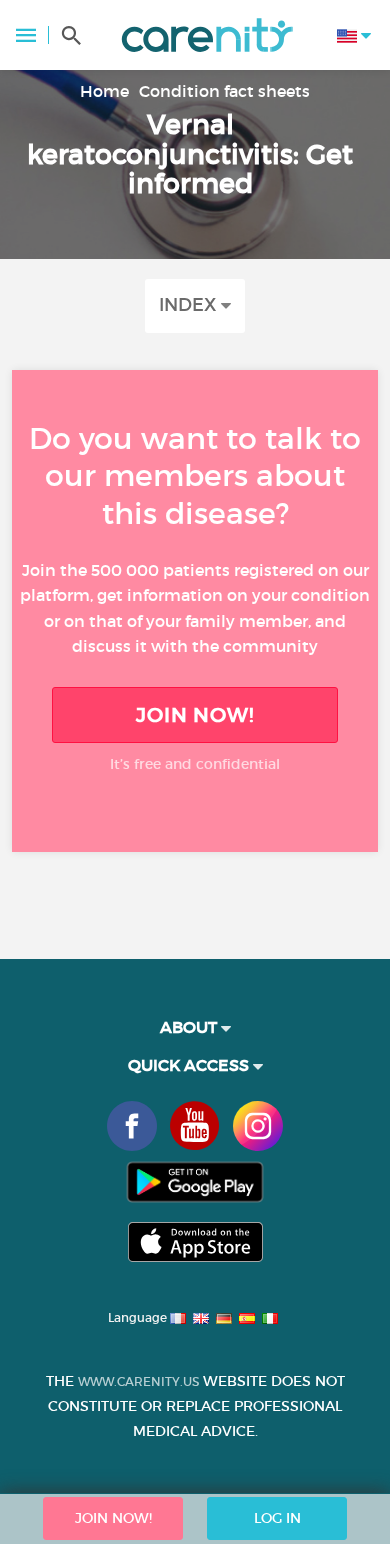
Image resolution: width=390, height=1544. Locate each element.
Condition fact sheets (224, 91)
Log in (277, 1518)
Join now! (195, 715)
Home (104, 91)
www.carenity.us (138, 1381)
